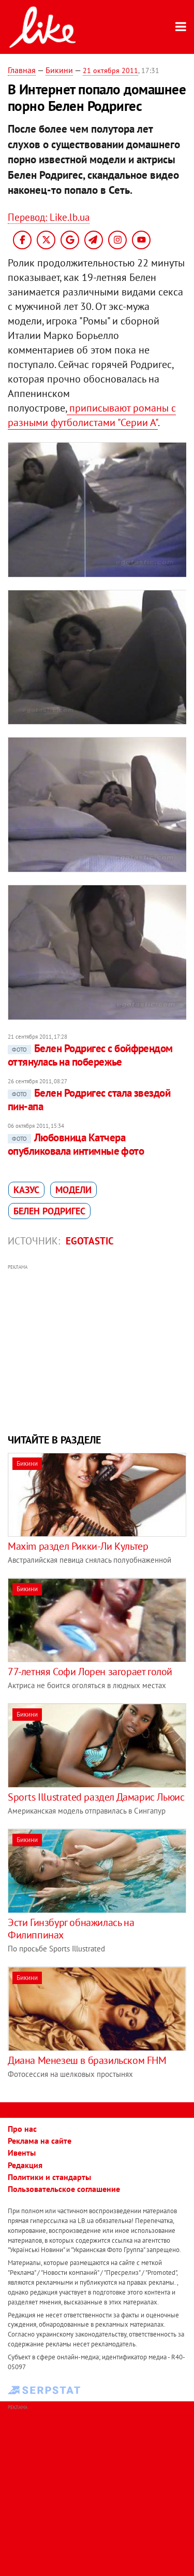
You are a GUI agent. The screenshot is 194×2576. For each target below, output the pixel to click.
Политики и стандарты (49, 2177)
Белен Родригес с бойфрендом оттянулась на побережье (90, 1055)
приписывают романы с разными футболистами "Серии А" (92, 415)
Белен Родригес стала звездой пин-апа (89, 1100)
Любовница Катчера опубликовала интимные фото (76, 1144)
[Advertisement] (97, 1348)
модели (73, 1190)
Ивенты (22, 2153)
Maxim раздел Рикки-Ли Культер (78, 1546)
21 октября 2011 (110, 70)
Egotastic (90, 1241)
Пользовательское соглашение (64, 2189)
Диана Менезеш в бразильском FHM (87, 2060)
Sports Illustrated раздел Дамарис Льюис (96, 1797)
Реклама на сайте (40, 2141)
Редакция (25, 2165)
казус (26, 1190)
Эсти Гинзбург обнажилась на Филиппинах (71, 1929)
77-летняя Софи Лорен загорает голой (90, 1672)
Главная (22, 70)
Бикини (59, 70)
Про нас (22, 2129)
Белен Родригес (49, 1211)
